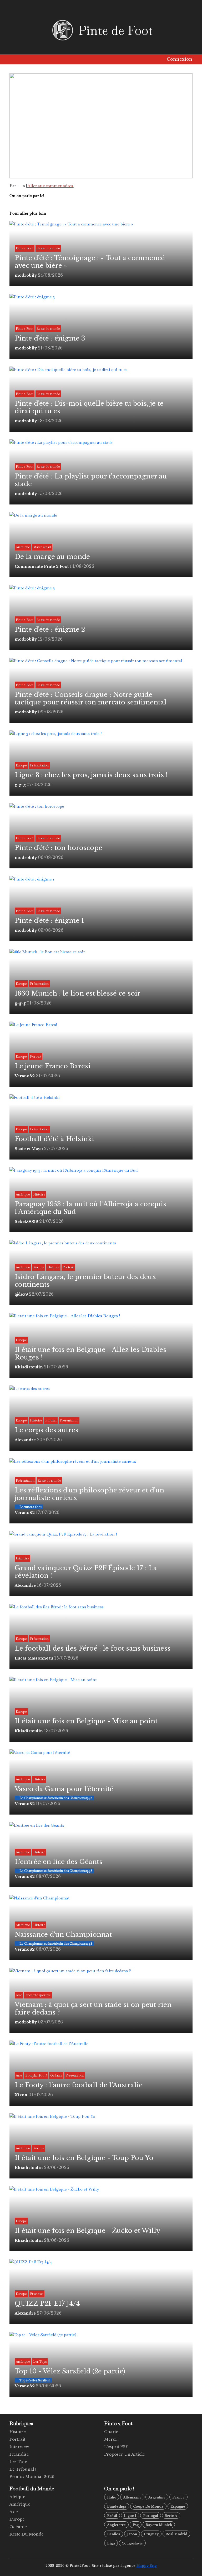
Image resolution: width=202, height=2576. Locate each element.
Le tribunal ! (23, 2469)
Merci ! (111, 2439)
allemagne (132, 2497)
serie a (171, 2516)
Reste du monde (27, 2534)
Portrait (17, 2439)
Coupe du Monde (148, 2507)
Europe (17, 2519)
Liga (111, 2543)
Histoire (18, 2432)
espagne (178, 2507)
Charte (111, 2432)
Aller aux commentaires (50, 186)
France (178, 2497)
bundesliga (117, 2507)
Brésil (112, 2516)
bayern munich (159, 2525)
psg (136, 2525)
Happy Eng (147, 2566)
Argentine (157, 2497)
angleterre (116, 2525)
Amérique (20, 2504)
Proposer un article (125, 2454)
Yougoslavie (132, 2543)
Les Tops (19, 2462)
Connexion (179, 59)
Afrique (17, 2497)
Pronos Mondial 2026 (32, 2477)
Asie (14, 2512)
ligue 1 (130, 2516)
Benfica (114, 2534)
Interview (19, 2447)
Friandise (19, 2454)
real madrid (176, 2534)
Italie (112, 2497)
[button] (15, 59)
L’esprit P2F (116, 2447)
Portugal (151, 2516)
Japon (132, 2534)
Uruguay (151, 2534)
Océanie (18, 2527)
